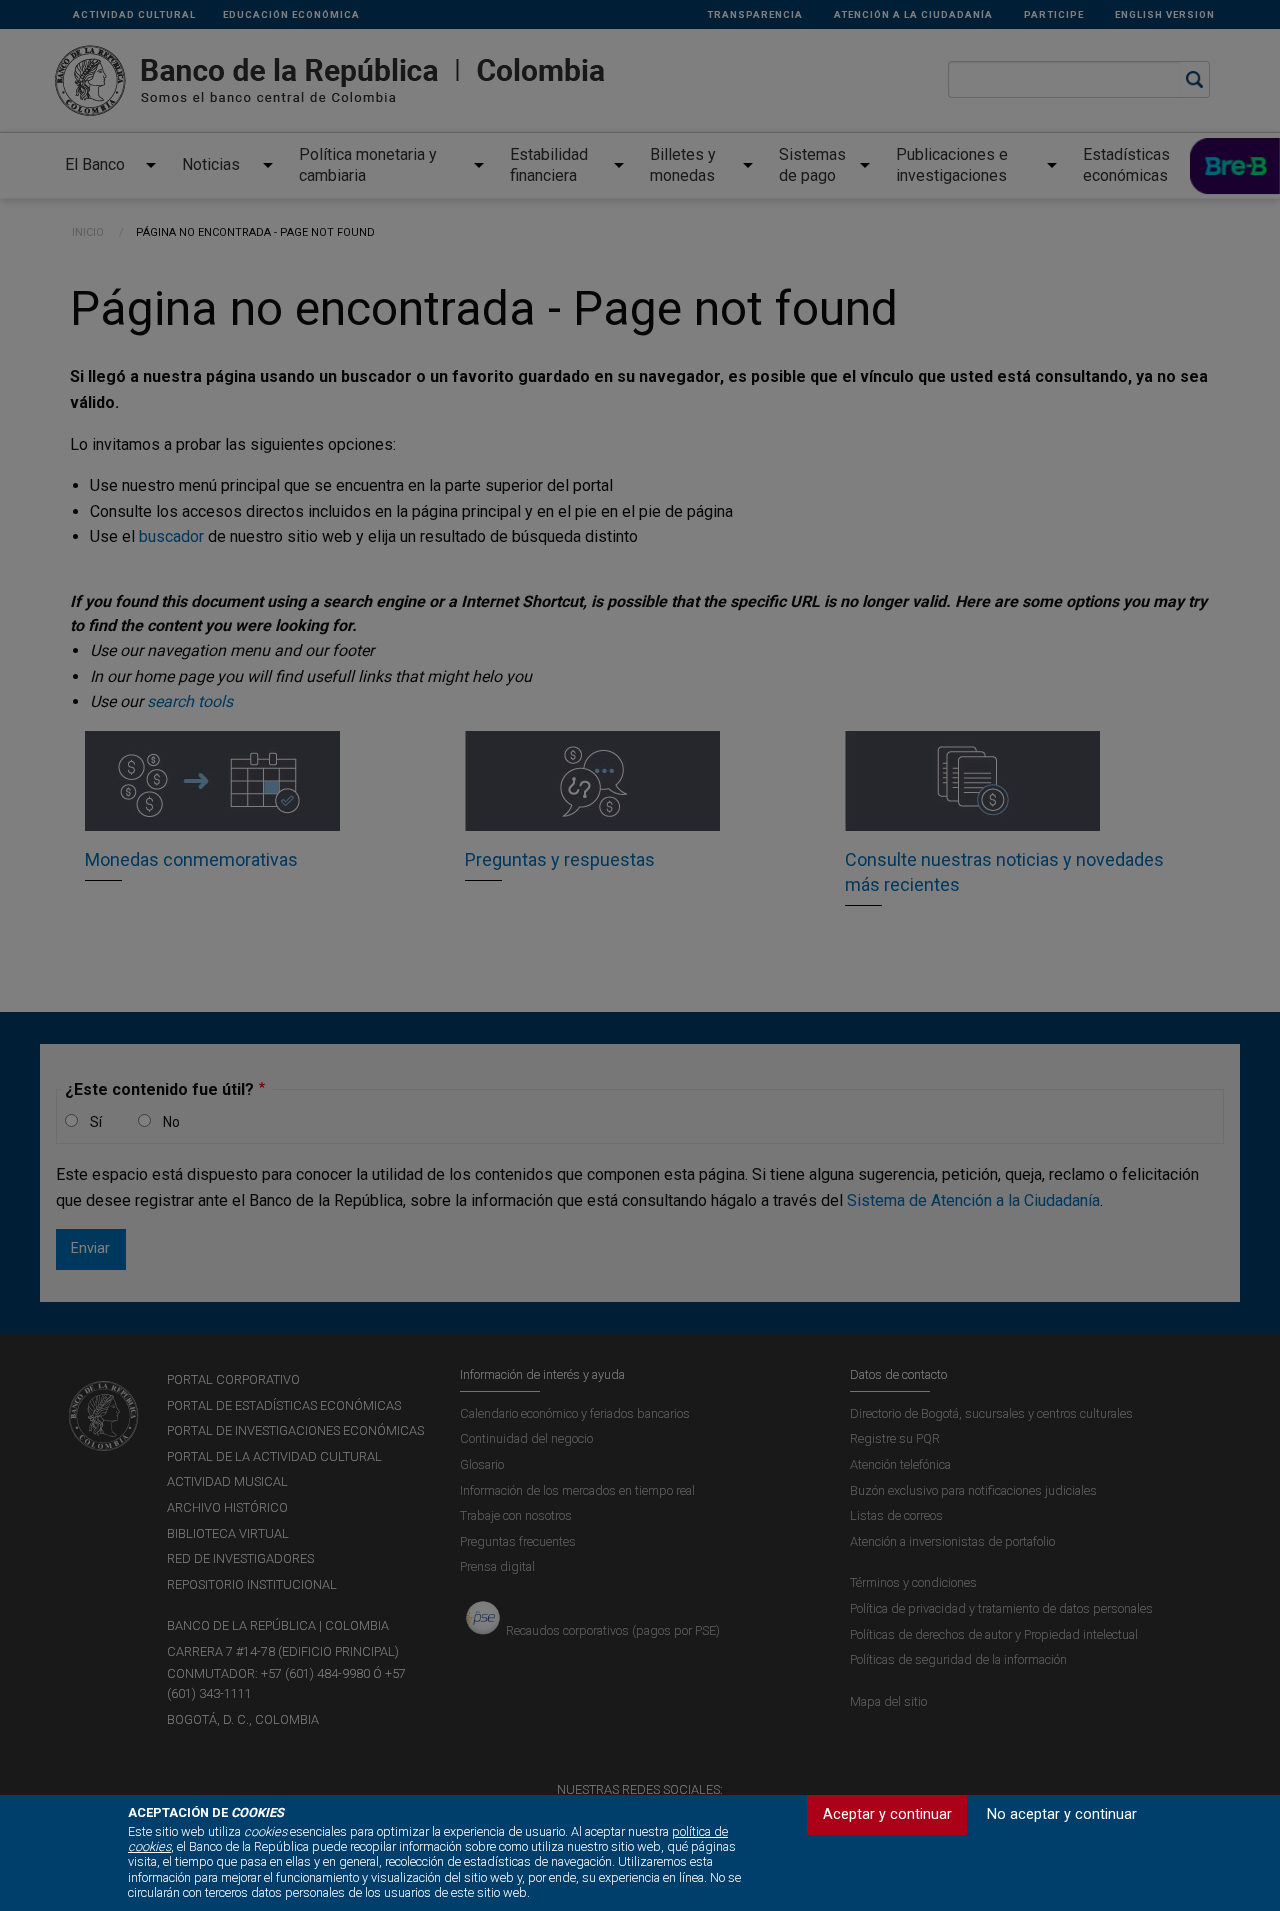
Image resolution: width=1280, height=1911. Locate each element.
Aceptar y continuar (887, 1814)
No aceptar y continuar (1062, 1814)
